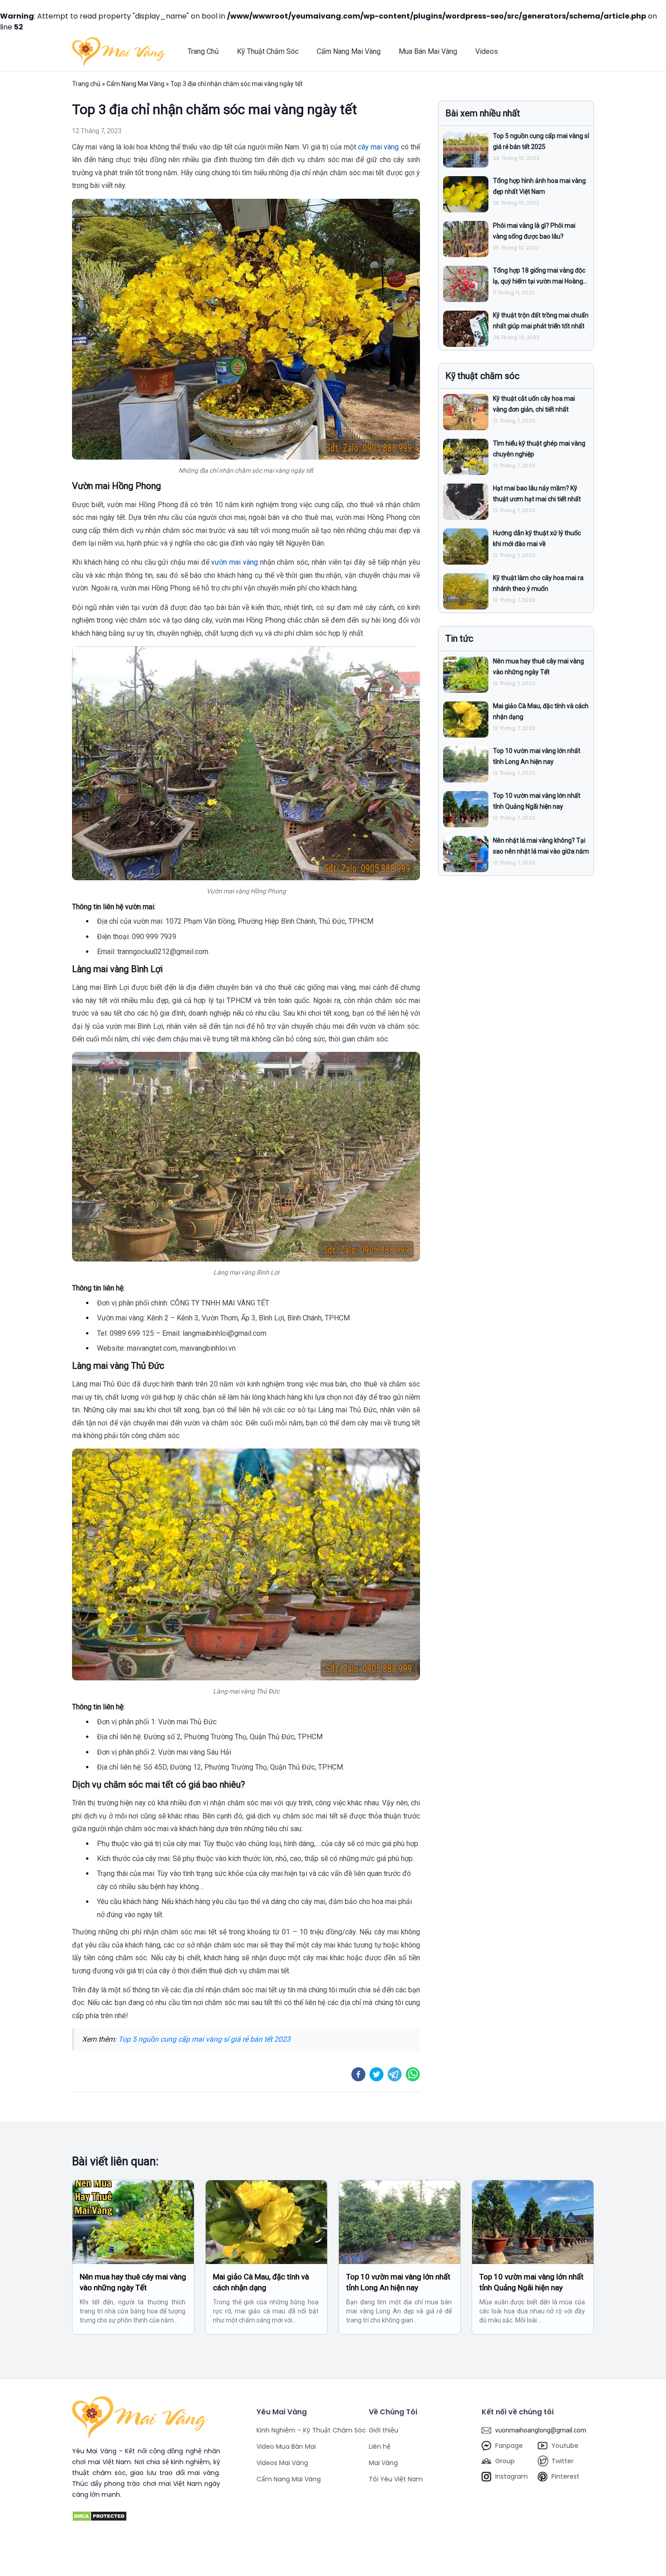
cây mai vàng (379, 147)
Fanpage (509, 2446)
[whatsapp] (413, 2074)
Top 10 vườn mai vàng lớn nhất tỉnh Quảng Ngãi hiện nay (531, 2282)
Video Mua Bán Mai (286, 2446)
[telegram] (395, 2074)
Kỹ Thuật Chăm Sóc (268, 51)
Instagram (512, 2476)
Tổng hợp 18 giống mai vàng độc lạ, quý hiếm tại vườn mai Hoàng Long (539, 281)
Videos (487, 51)
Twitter (562, 2461)
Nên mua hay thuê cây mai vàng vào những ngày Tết (133, 2282)
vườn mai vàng (234, 562)
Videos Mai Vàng (282, 2463)
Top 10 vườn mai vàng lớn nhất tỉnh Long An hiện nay (398, 2282)
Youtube (565, 2446)
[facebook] (358, 2074)
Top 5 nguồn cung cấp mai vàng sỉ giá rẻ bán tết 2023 (204, 2039)
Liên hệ (380, 2446)
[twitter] (376, 2074)
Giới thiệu (384, 2430)
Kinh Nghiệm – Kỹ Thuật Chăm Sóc (311, 2430)
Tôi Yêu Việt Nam (396, 2479)
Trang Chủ (203, 51)
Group (505, 2461)
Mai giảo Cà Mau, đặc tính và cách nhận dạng (261, 2282)
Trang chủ (86, 84)
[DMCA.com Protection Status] (146, 2516)
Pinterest (565, 2476)
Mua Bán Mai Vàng (428, 51)
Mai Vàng (383, 2463)
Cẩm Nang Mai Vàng (349, 51)
